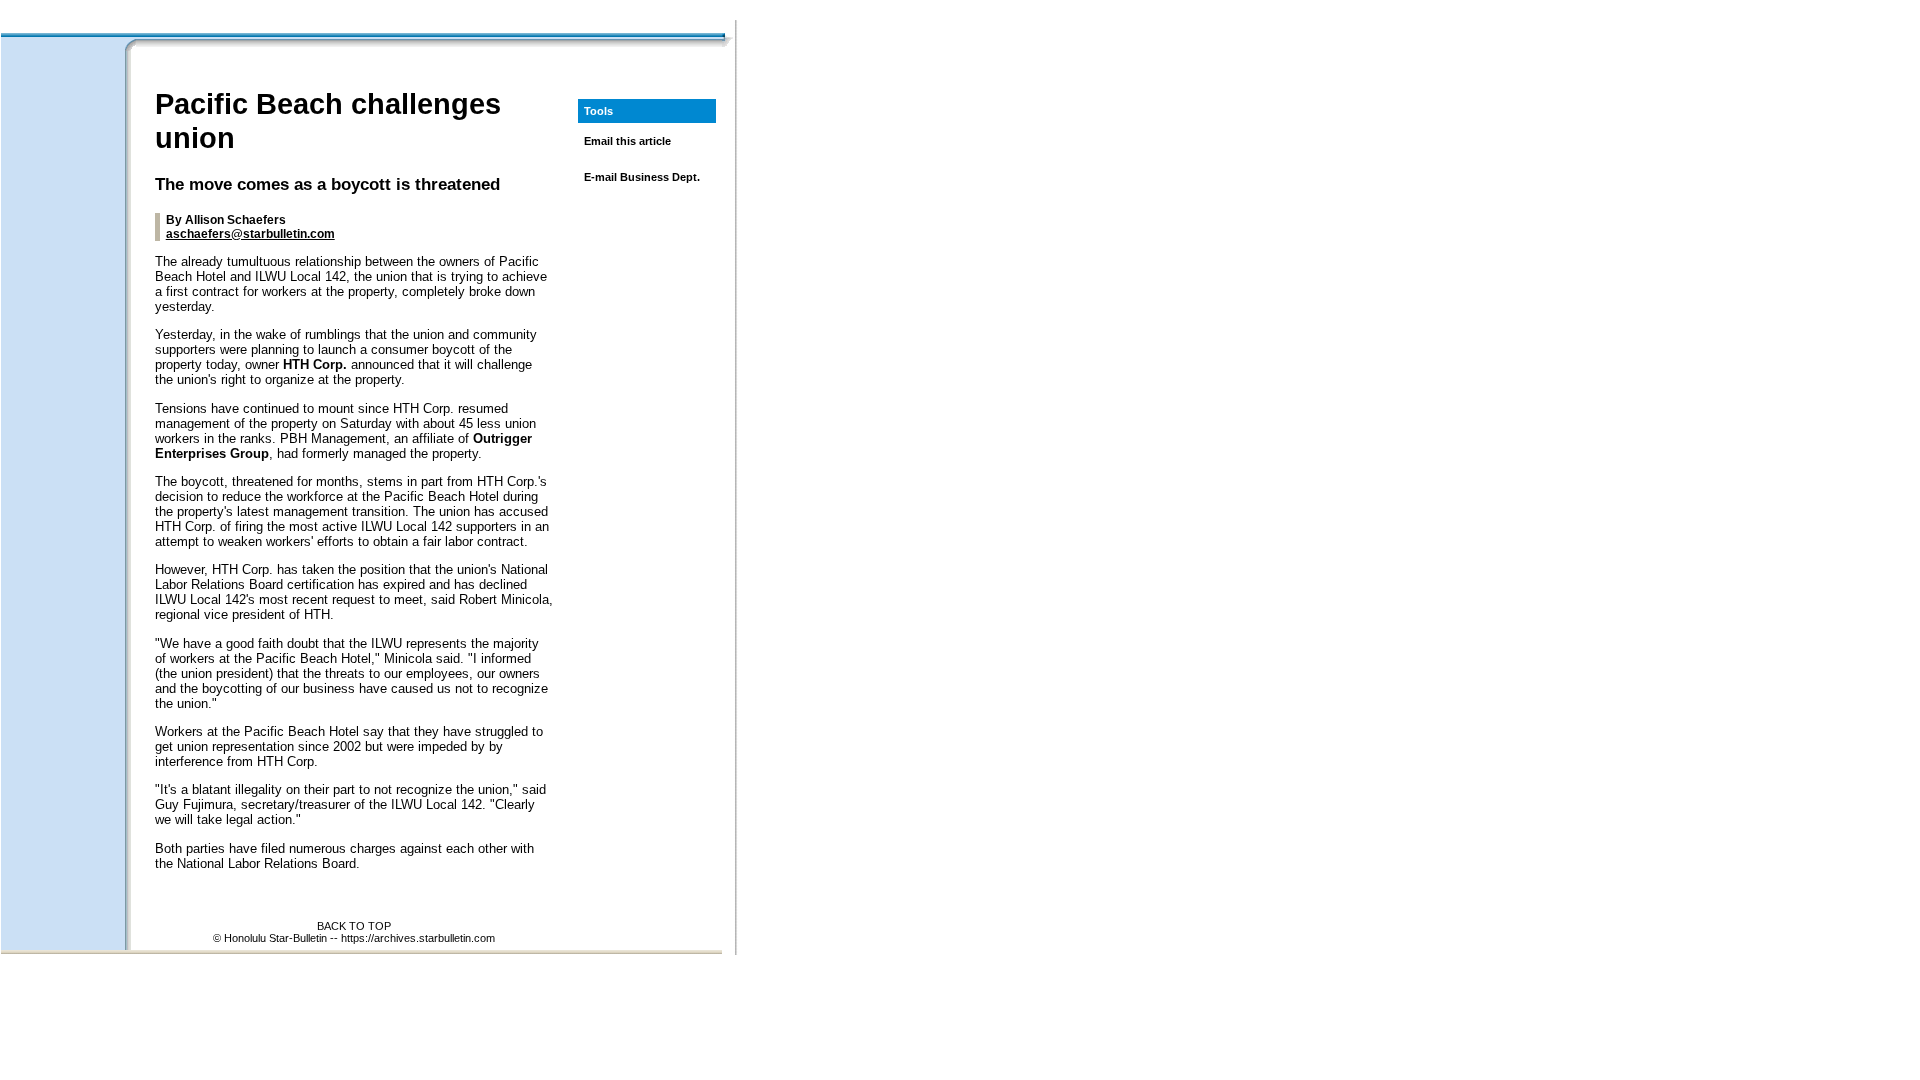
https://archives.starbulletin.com (418, 938)
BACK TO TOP (354, 926)
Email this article (627, 141)
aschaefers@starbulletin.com (250, 234)
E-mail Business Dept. (642, 177)
